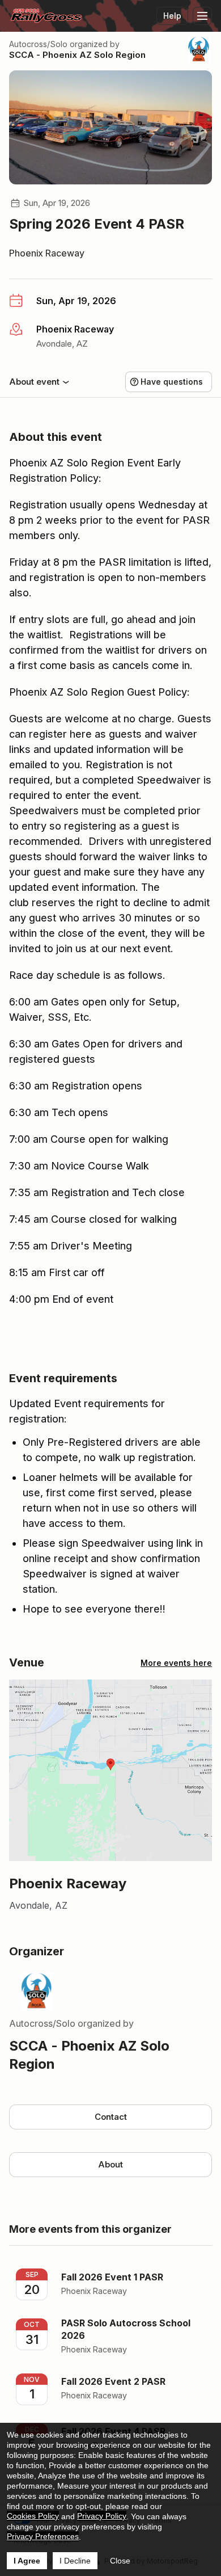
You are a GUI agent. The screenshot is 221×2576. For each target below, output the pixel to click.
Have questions (172, 382)
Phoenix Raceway (47, 253)
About (110, 2164)
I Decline (75, 2561)
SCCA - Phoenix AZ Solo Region (77, 55)
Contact (111, 2117)
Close (120, 2561)
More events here (176, 1663)
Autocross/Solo (38, 44)
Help (172, 16)
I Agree (27, 2561)
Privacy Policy (102, 2516)
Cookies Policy (33, 2516)
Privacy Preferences (43, 2536)
